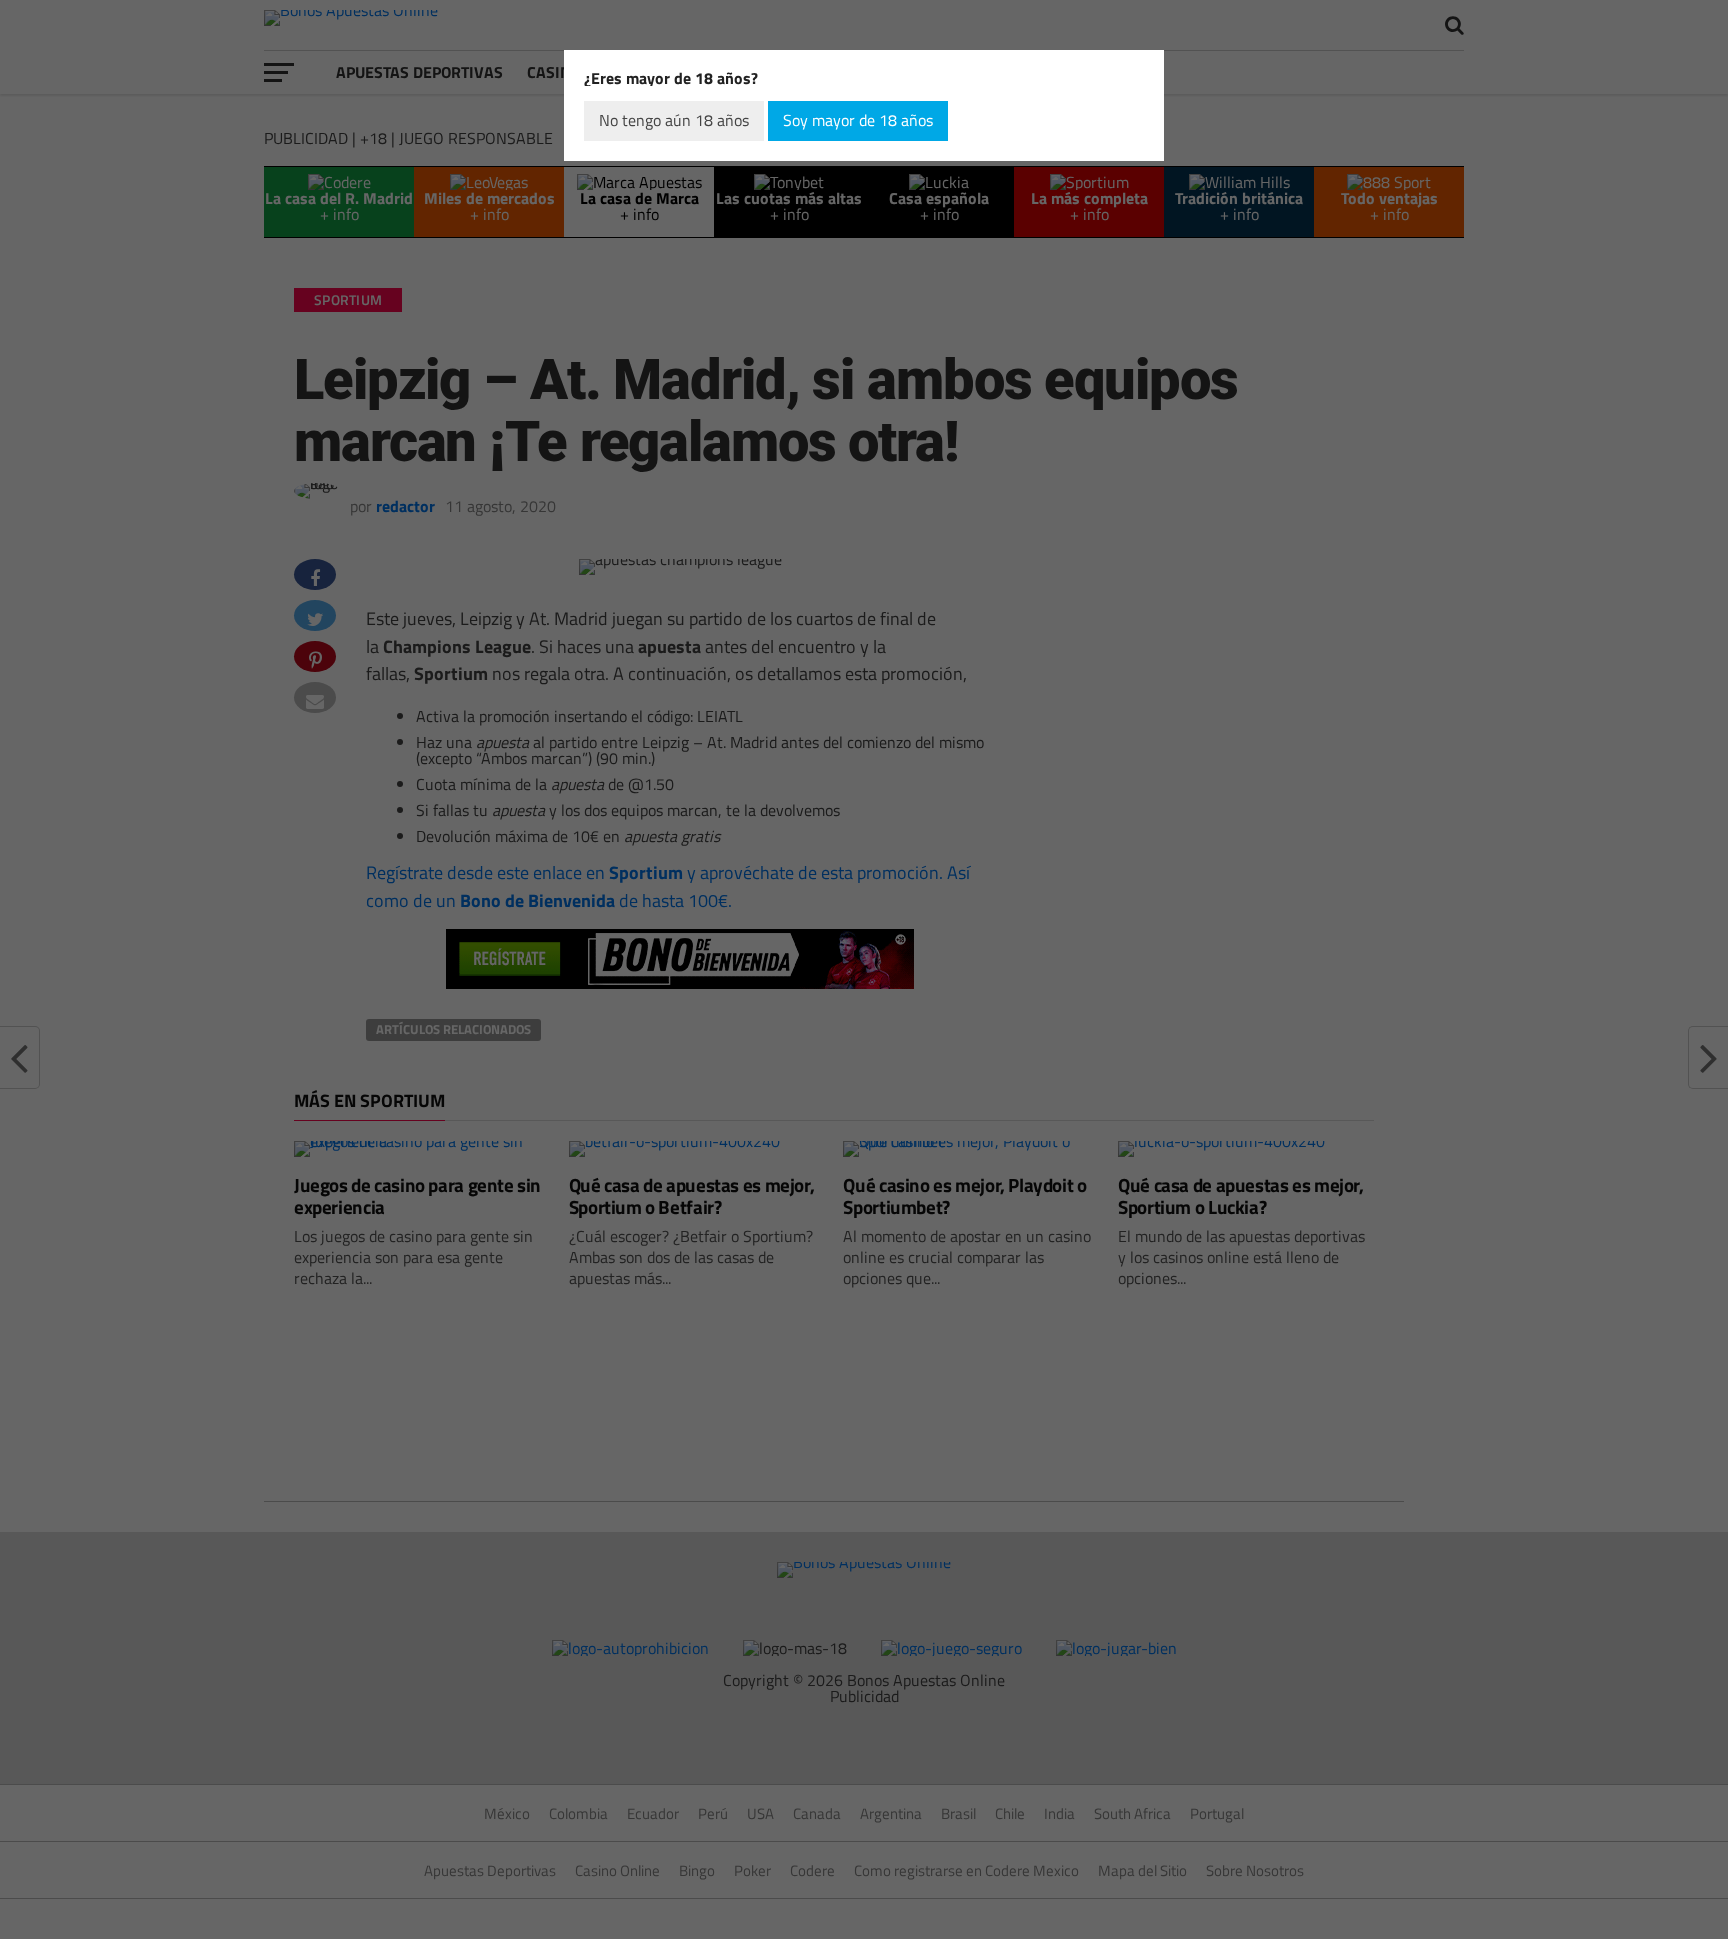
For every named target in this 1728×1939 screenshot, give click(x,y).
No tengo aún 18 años (674, 120)
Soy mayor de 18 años (858, 120)
